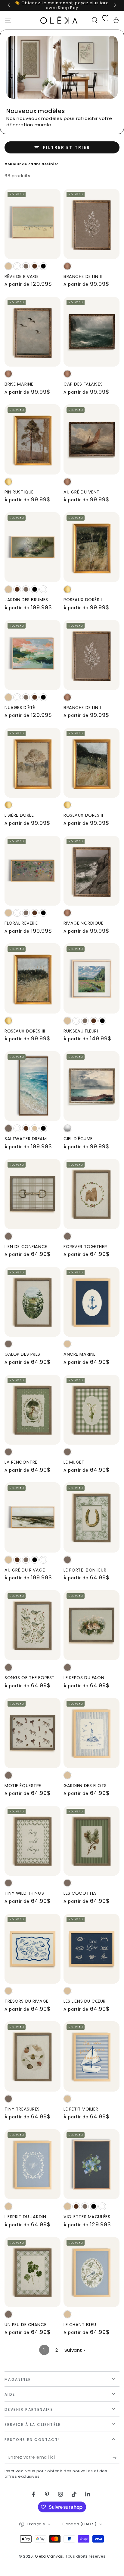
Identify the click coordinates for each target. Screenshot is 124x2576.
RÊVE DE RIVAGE (22, 276)
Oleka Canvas (49, 2556)
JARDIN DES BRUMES (26, 600)
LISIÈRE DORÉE (19, 815)
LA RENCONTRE (21, 1462)
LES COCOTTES (80, 1893)
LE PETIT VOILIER (81, 2109)
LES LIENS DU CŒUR (85, 2001)
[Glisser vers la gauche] (10, 5)
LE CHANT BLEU (80, 2325)
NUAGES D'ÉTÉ (20, 708)
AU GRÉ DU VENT (82, 492)
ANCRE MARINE (80, 1354)
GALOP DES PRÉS (22, 1354)
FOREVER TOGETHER (85, 1247)
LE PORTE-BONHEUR (85, 1570)
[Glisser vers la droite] (114, 5)
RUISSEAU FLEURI (81, 1031)
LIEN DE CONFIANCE (26, 1247)
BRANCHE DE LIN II (83, 276)
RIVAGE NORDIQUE (84, 923)
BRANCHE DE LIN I (82, 708)
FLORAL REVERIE (21, 923)
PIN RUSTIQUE (19, 492)
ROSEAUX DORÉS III (25, 1031)
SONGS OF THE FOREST (30, 1678)
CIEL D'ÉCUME (78, 1139)
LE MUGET (74, 1462)
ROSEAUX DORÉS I (83, 600)
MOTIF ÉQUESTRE (23, 1786)
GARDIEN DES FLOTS (85, 1786)
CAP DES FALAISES (83, 384)
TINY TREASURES (22, 2109)
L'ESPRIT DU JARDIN (25, 2217)
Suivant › (75, 2350)
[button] (95, 20)
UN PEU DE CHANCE (25, 2325)
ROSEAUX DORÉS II (83, 815)
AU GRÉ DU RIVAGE (25, 1570)
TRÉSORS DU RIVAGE (26, 2001)
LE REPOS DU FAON (84, 1678)
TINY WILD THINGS (24, 1893)
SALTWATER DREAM (26, 1139)
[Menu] (8, 20)
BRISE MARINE (19, 384)
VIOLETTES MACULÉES (87, 2217)
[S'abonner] (116, 2458)
